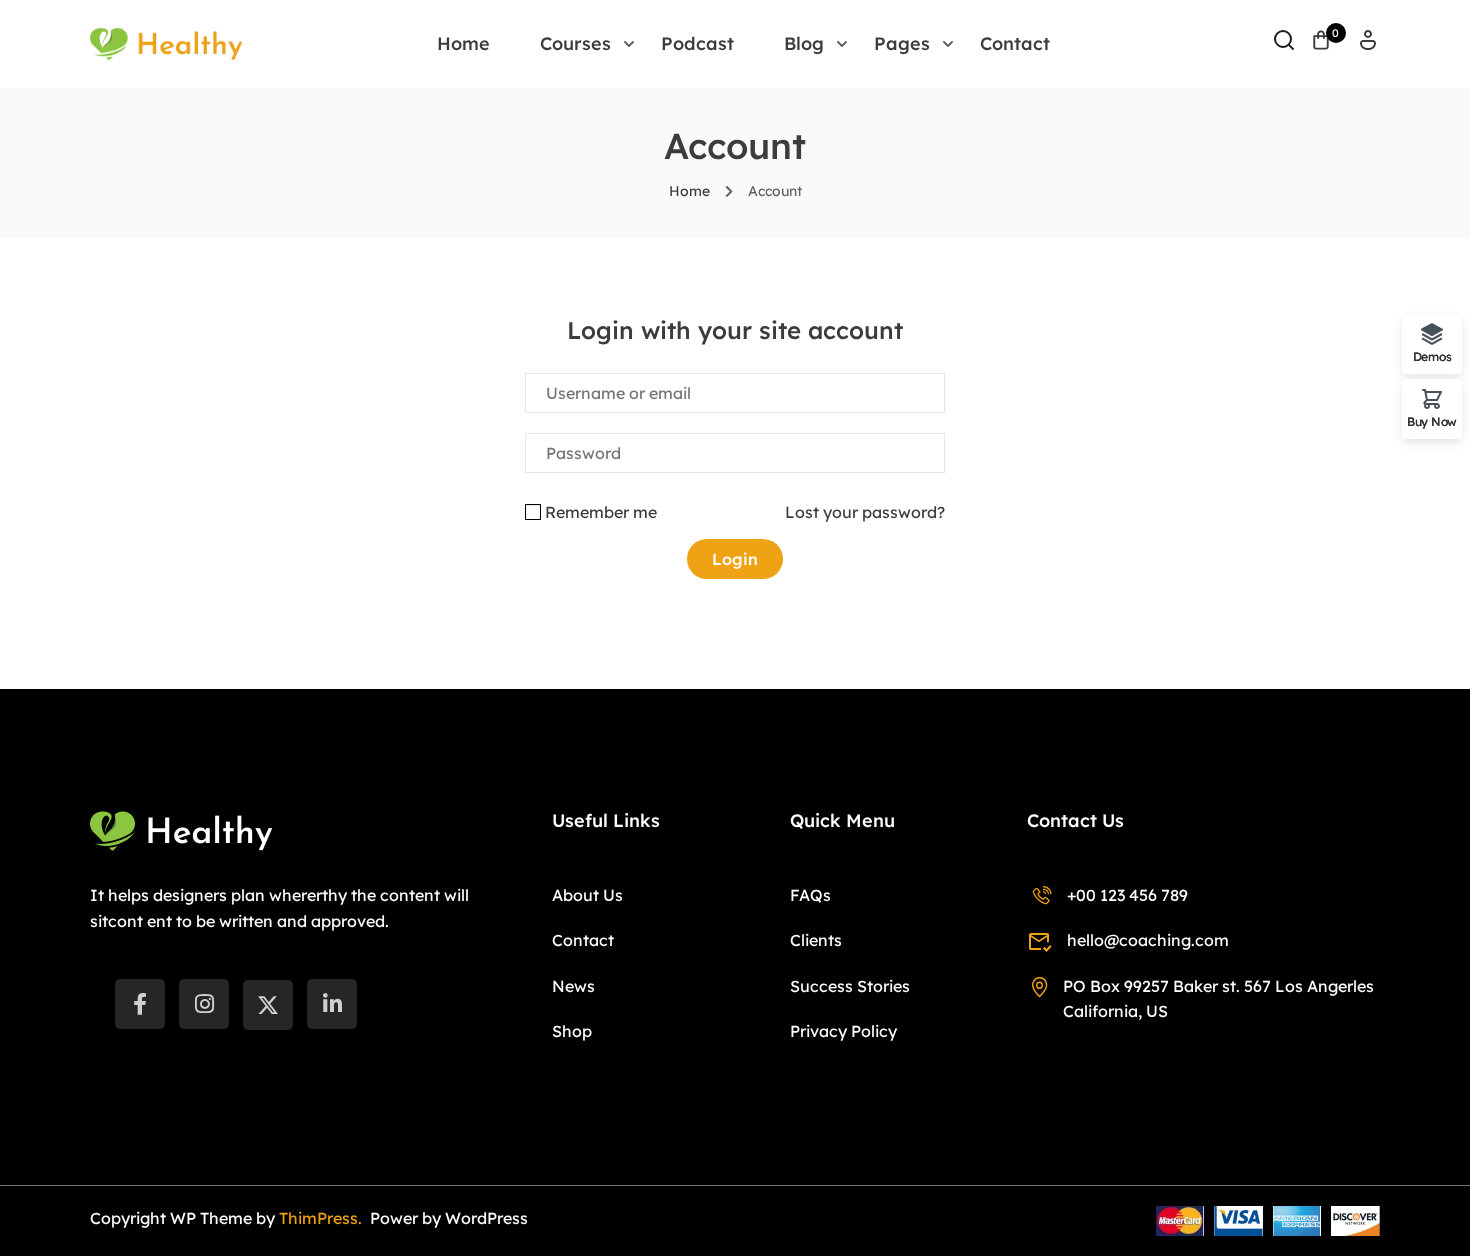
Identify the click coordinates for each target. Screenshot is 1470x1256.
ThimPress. (322, 1218)
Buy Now (1432, 421)
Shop (572, 1031)
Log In (1368, 46)
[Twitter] (268, 1005)
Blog (804, 43)
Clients (816, 940)
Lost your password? (865, 512)
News (573, 986)
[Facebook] (140, 1004)
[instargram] (204, 1004)
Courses (575, 43)
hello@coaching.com (1148, 940)
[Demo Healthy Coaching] (166, 42)
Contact (1015, 43)
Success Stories (850, 986)
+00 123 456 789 (1127, 895)
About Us (587, 895)
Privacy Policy (843, 1031)
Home (463, 43)
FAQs (810, 895)
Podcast (697, 43)
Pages (902, 43)
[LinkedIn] (332, 1004)
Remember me (601, 512)
